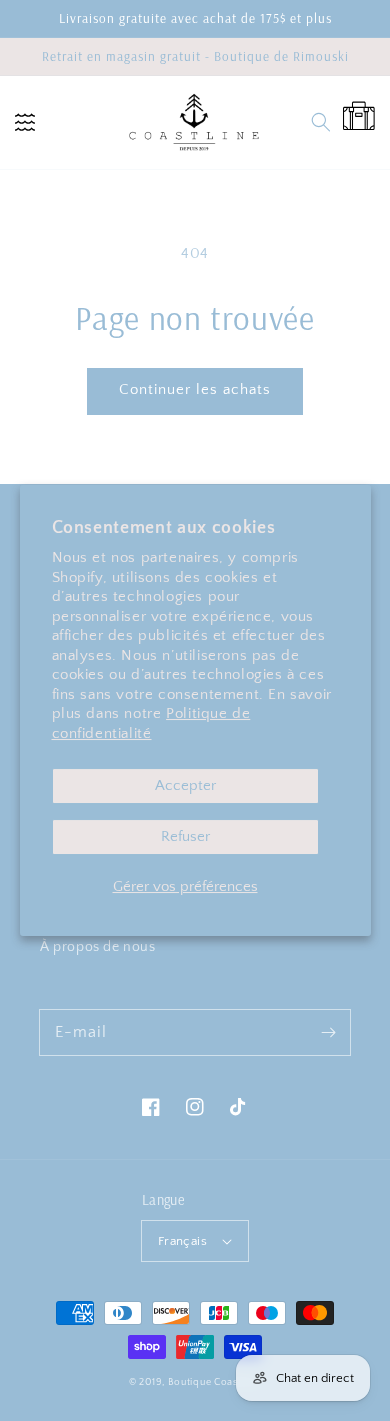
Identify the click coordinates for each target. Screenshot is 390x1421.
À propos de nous (98, 947)
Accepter (185, 785)
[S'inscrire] (328, 1032)
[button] (25, 122)
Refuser (185, 836)
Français (182, 1241)
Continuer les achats (195, 389)
